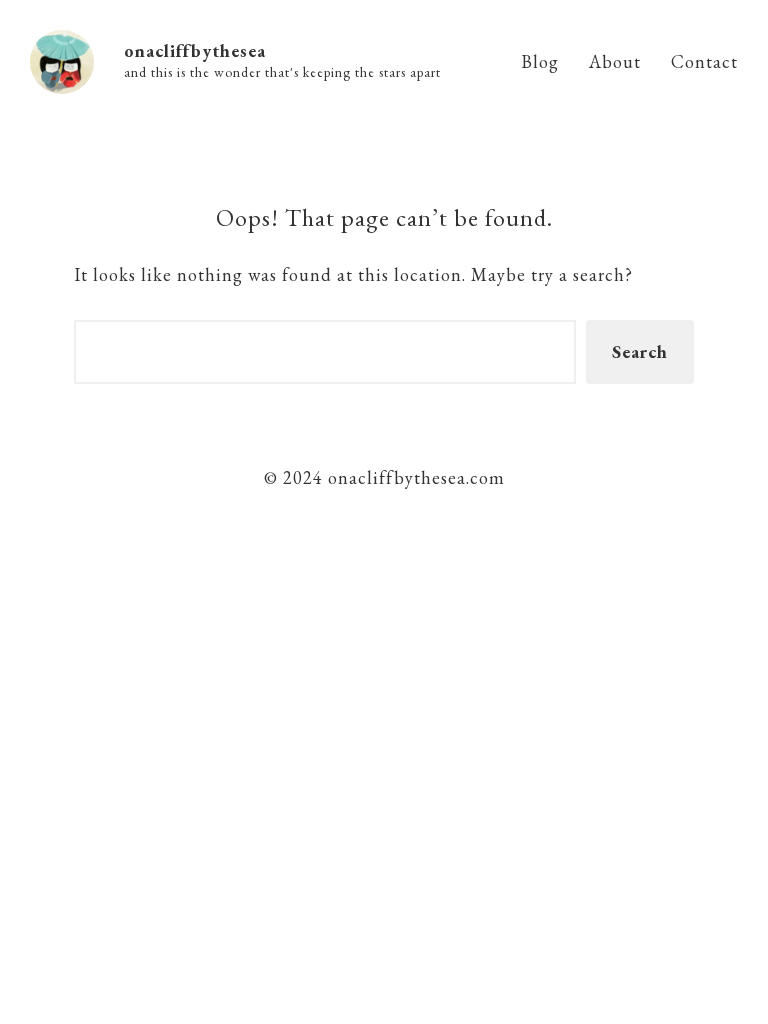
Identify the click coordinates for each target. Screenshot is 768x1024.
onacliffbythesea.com (414, 477)
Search (640, 351)
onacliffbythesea (195, 50)
